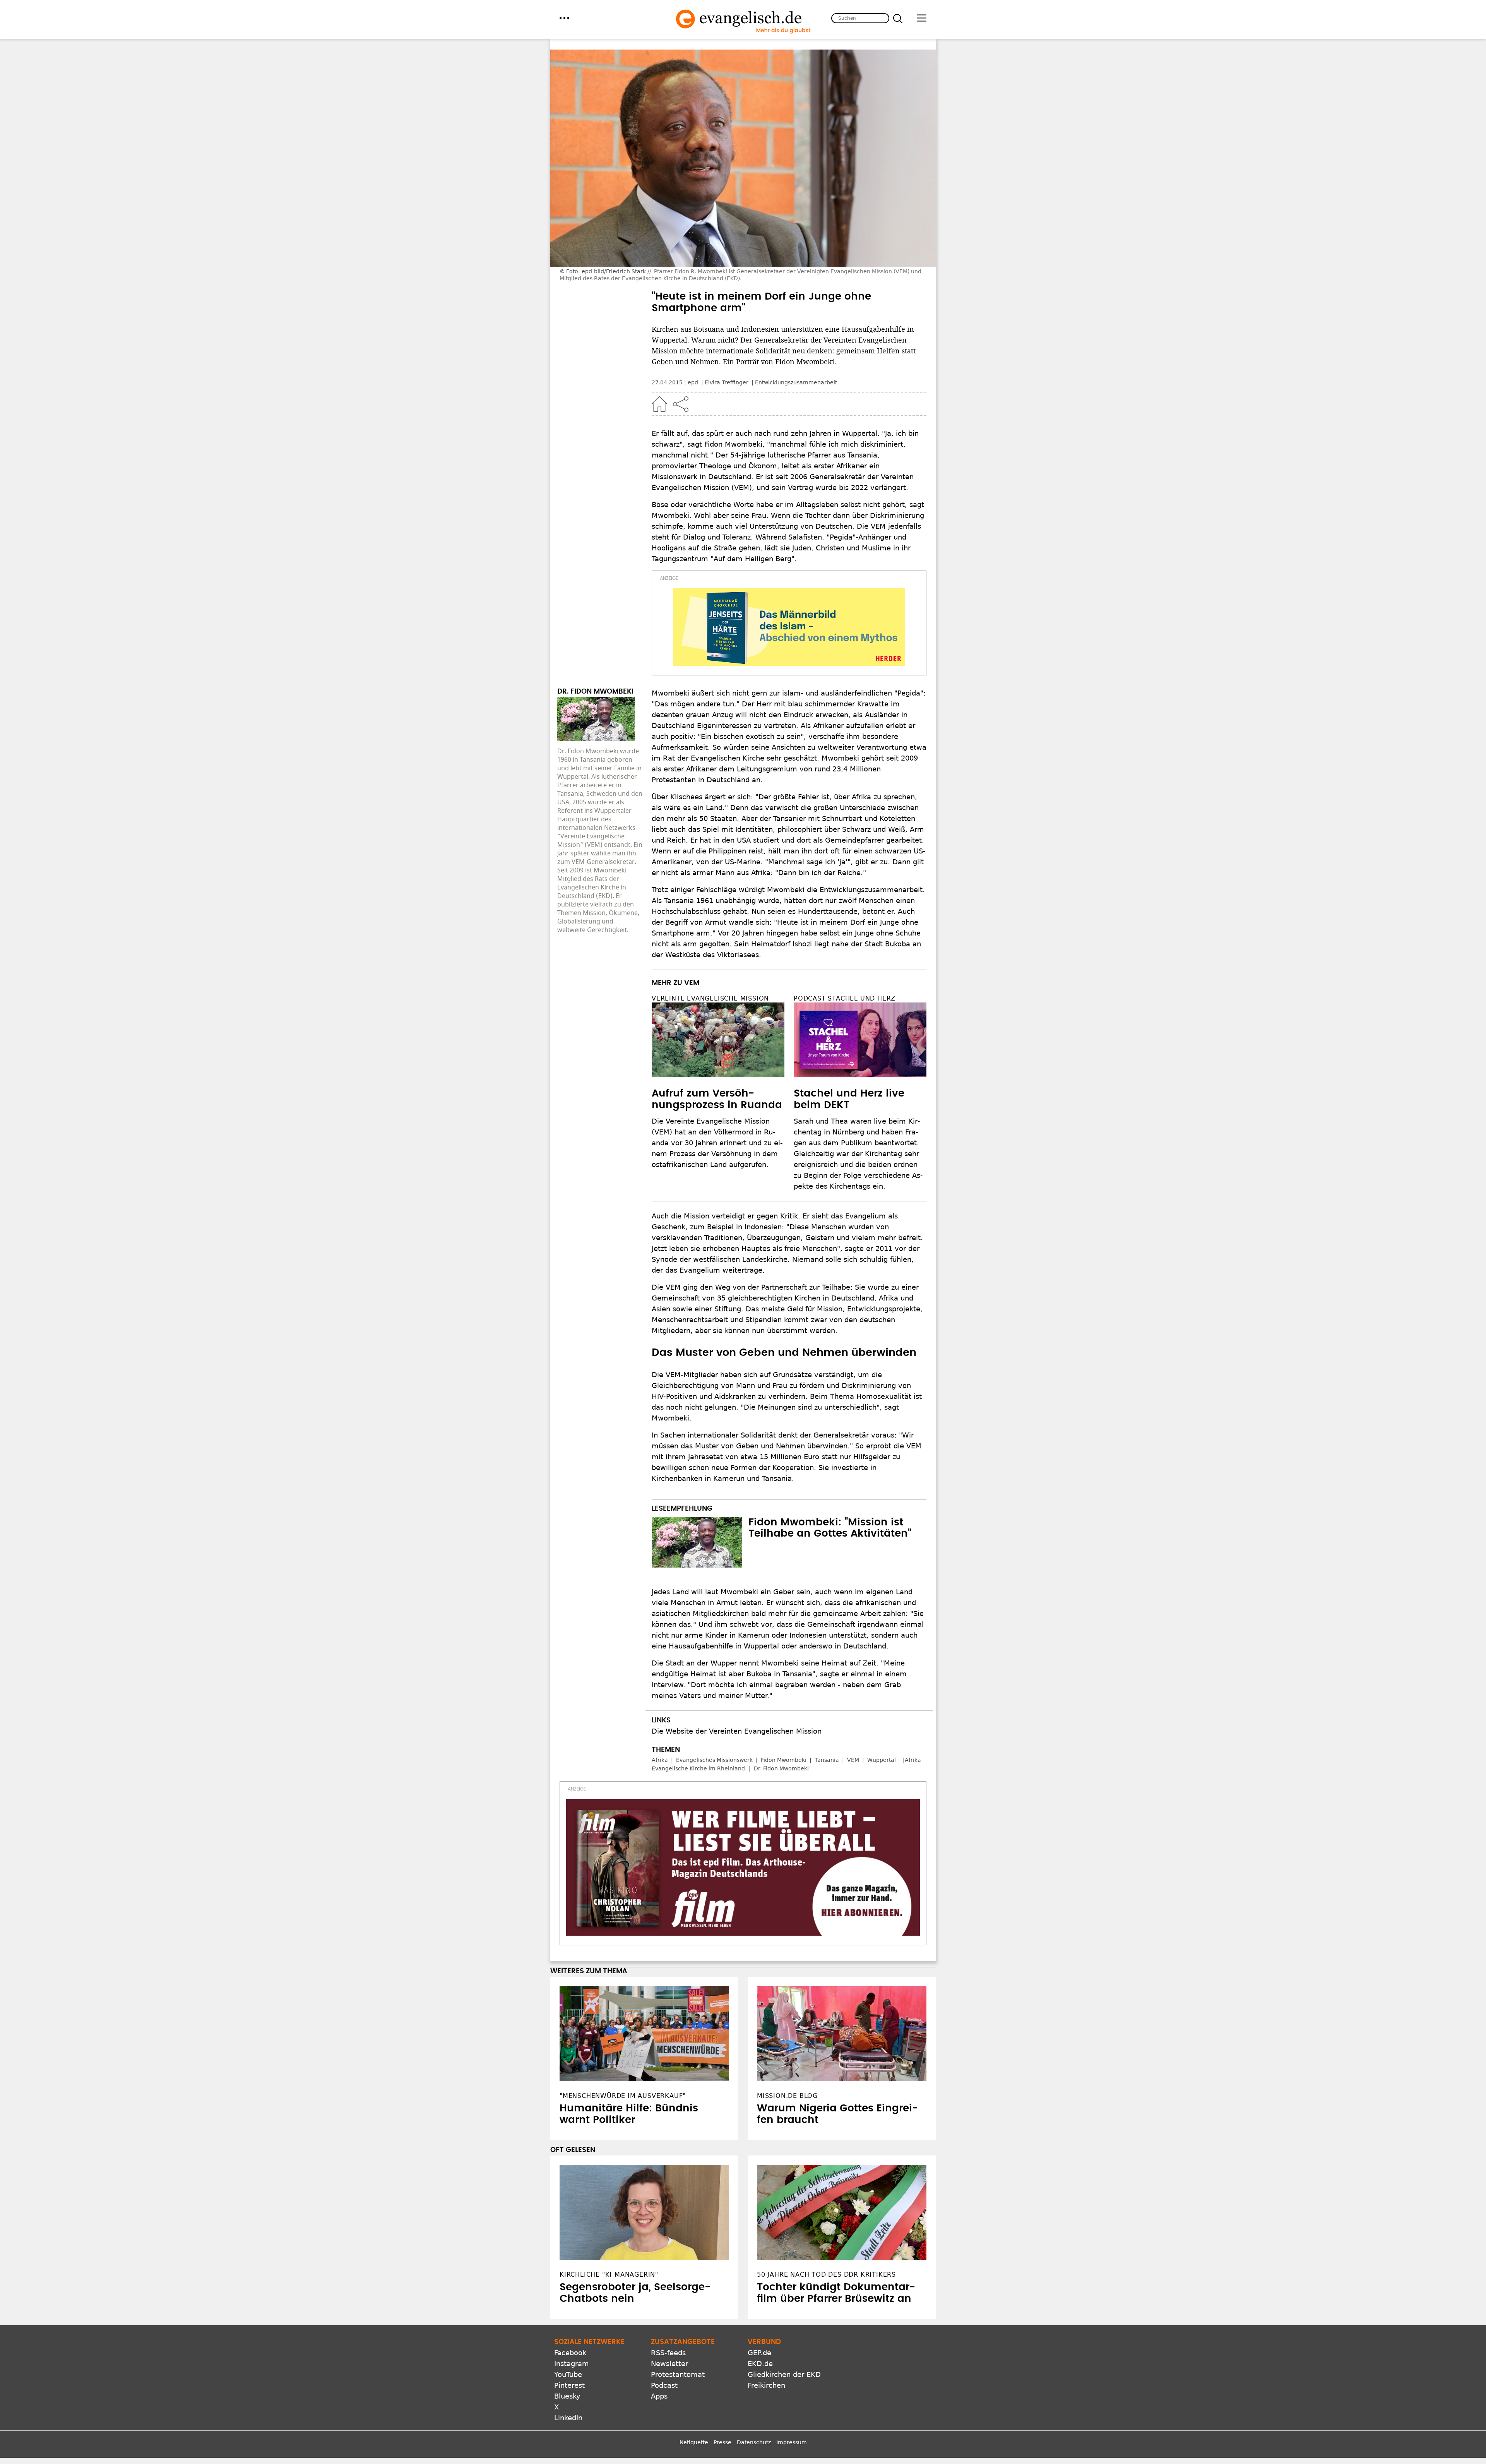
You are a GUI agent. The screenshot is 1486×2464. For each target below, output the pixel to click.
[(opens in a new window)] (789, 627)
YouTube (568, 2374)
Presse (722, 2442)
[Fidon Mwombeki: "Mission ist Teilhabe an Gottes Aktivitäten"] (697, 1542)
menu (564, 18)
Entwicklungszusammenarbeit (796, 382)
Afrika (660, 1760)
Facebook (570, 2353)
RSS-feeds (668, 2353)
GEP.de (759, 2353)
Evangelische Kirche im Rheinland (698, 1768)
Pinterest (569, 2385)
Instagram (572, 2364)
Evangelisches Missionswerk (714, 1760)
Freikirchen (766, 2385)
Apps (659, 2396)
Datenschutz (754, 2442)
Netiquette (694, 2442)
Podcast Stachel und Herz (845, 998)
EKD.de (760, 2364)
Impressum (792, 2442)
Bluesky (567, 2396)
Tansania (827, 1760)
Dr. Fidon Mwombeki (781, 1768)
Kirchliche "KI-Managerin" (609, 2275)
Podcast (664, 2385)
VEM (853, 1760)
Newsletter (669, 2364)
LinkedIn (568, 2418)
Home (659, 404)
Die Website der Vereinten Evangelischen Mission (737, 1731)
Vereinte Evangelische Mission (710, 998)
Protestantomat (678, 2374)
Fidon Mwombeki (784, 1760)
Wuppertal (882, 1760)
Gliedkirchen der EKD (784, 2374)
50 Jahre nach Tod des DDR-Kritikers (826, 2275)
